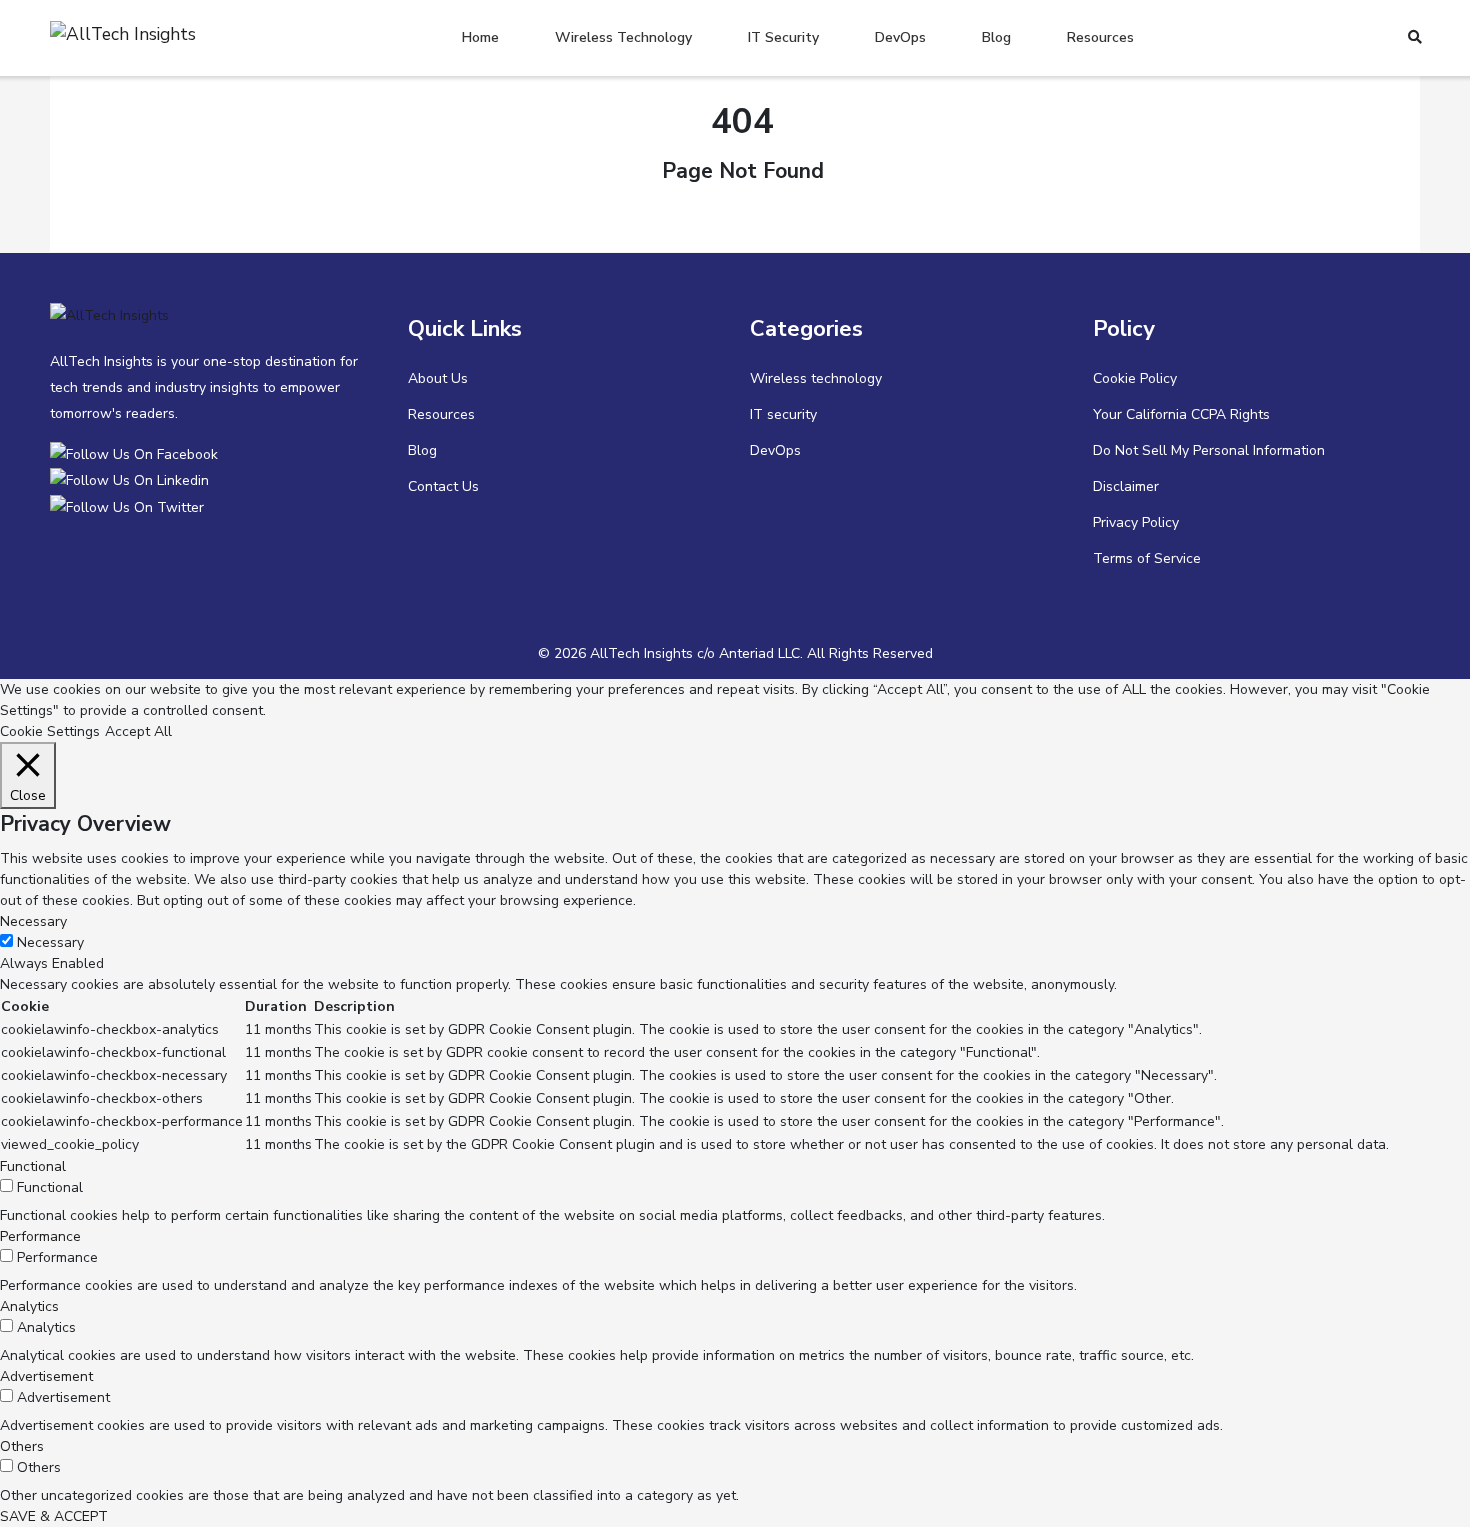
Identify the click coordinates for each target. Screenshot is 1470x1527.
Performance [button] (40, 1236)
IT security (783, 37)
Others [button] (22, 1446)
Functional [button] (33, 1166)
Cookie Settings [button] (50, 731)
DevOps (900, 37)
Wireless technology (623, 37)
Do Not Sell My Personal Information (1209, 450)
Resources (1100, 37)
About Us (438, 378)
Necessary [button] (33, 921)
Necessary (50, 942)
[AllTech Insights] (137, 453)
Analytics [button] (29, 1306)
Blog (996, 37)
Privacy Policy (1136, 522)
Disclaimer (1126, 486)
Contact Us (443, 486)
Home (480, 37)
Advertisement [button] (46, 1376)
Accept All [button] (138, 731)
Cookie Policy (1135, 378)
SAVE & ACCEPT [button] (54, 1516)
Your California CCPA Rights (1181, 414)
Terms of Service (1147, 558)
